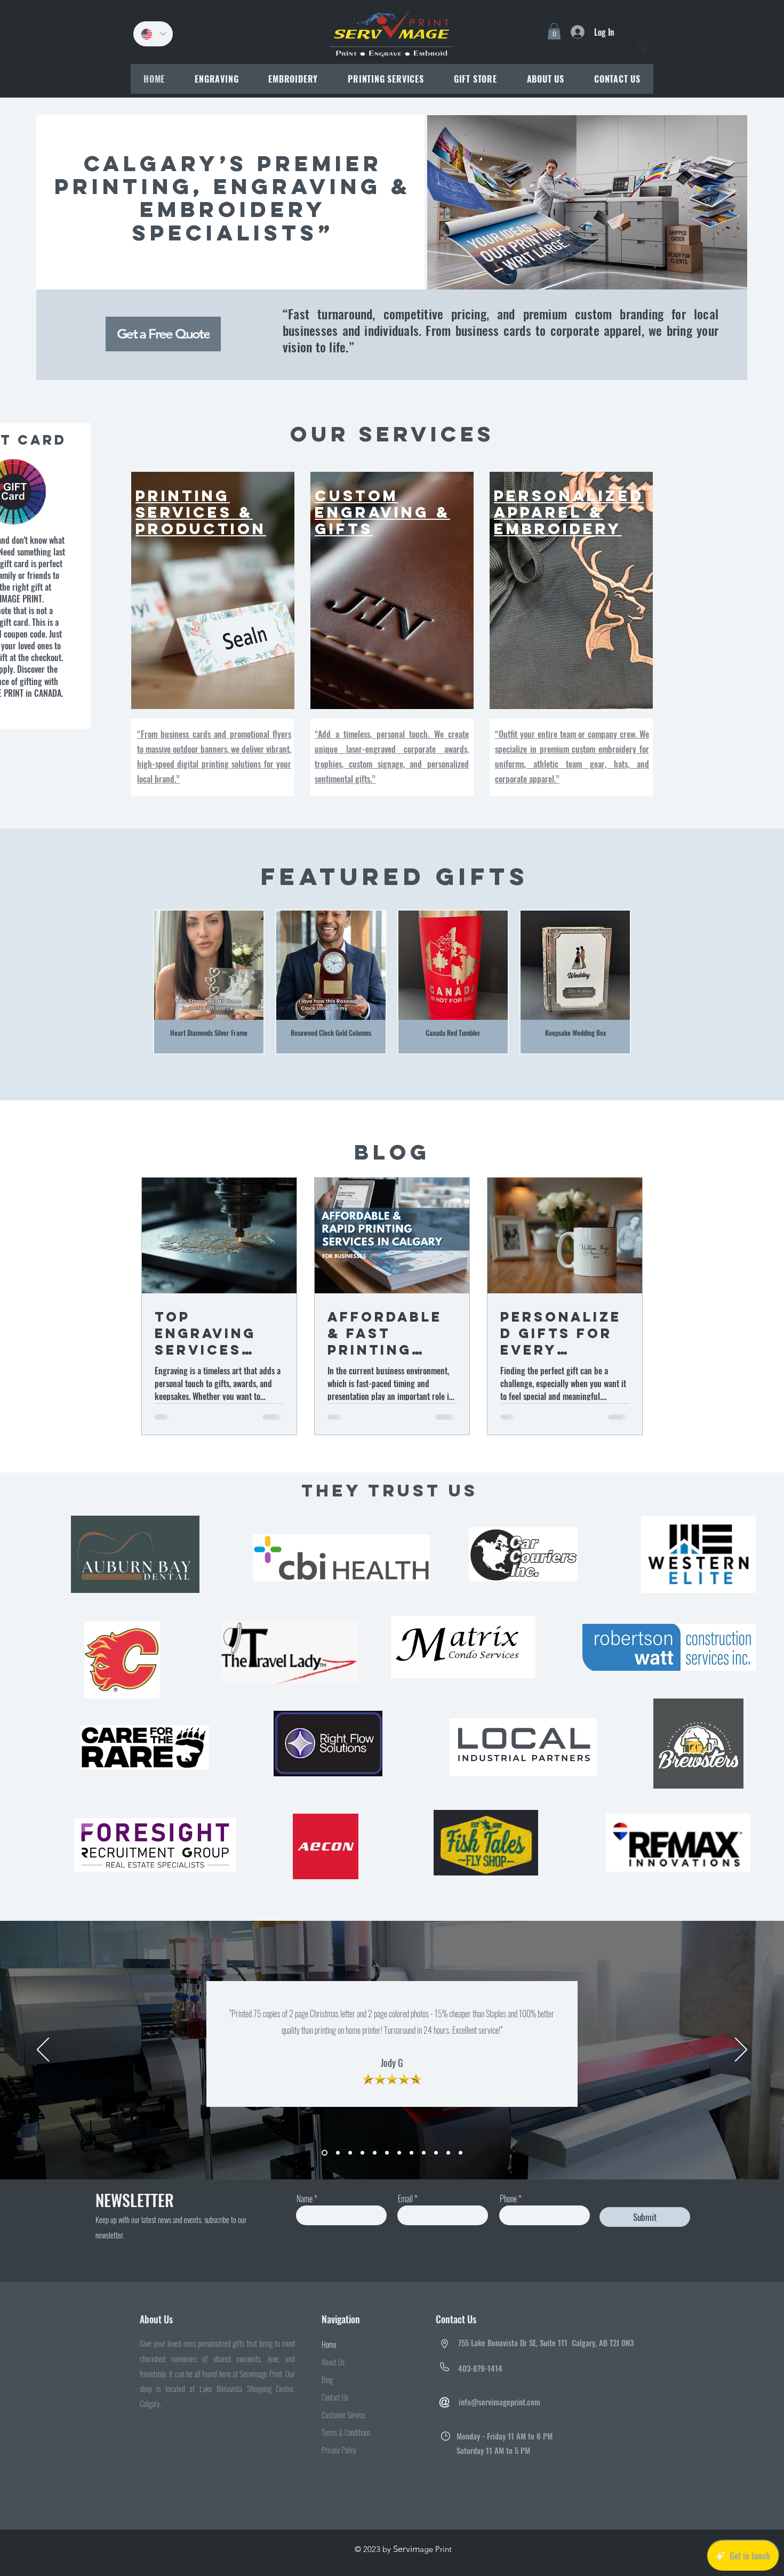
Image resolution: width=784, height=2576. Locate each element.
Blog (327, 2394)
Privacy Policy (339, 2465)
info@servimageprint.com (499, 2417)
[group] (392, 997)
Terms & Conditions (346, 2447)
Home (329, 2359)
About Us (333, 2377)
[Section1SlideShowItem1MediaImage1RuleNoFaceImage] (325, 2168)
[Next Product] (642, 997)
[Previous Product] (142, 997)
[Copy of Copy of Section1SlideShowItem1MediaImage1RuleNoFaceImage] (350, 2168)
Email (405, 2213)
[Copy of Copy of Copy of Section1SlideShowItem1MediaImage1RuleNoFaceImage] (362, 2168)
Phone (508, 2213)
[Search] (642, 49)
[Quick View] (209, 980)
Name (305, 2213)
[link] (554, 31)
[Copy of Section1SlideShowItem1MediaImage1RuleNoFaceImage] (338, 2168)
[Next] (741, 2065)
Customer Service (343, 2430)
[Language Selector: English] (153, 34)
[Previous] (43, 2065)
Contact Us (335, 2412)
